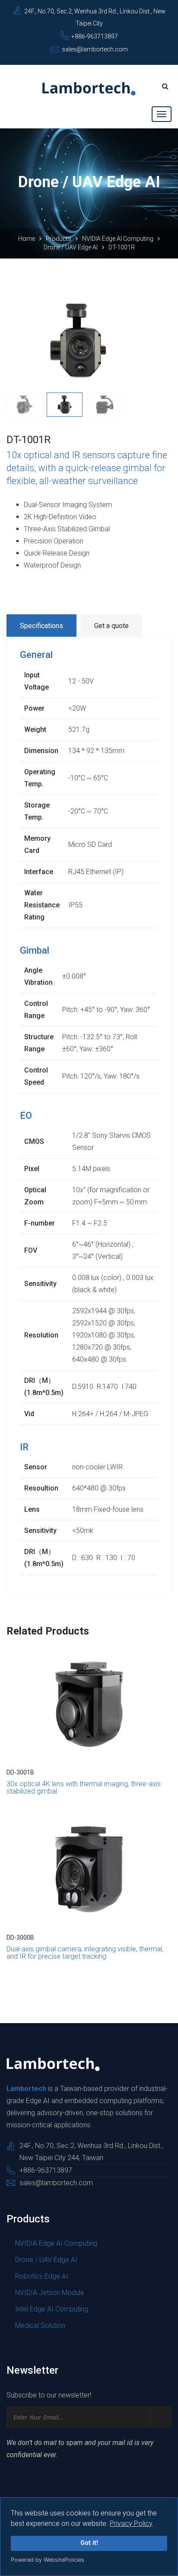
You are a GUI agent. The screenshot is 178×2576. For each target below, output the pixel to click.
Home (27, 239)
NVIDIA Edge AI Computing (118, 239)
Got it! (89, 2543)
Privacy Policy (131, 2523)
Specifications (41, 626)
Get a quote (111, 626)
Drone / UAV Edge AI (71, 247)
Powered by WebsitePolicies (48, 2560)
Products (59, 239)
